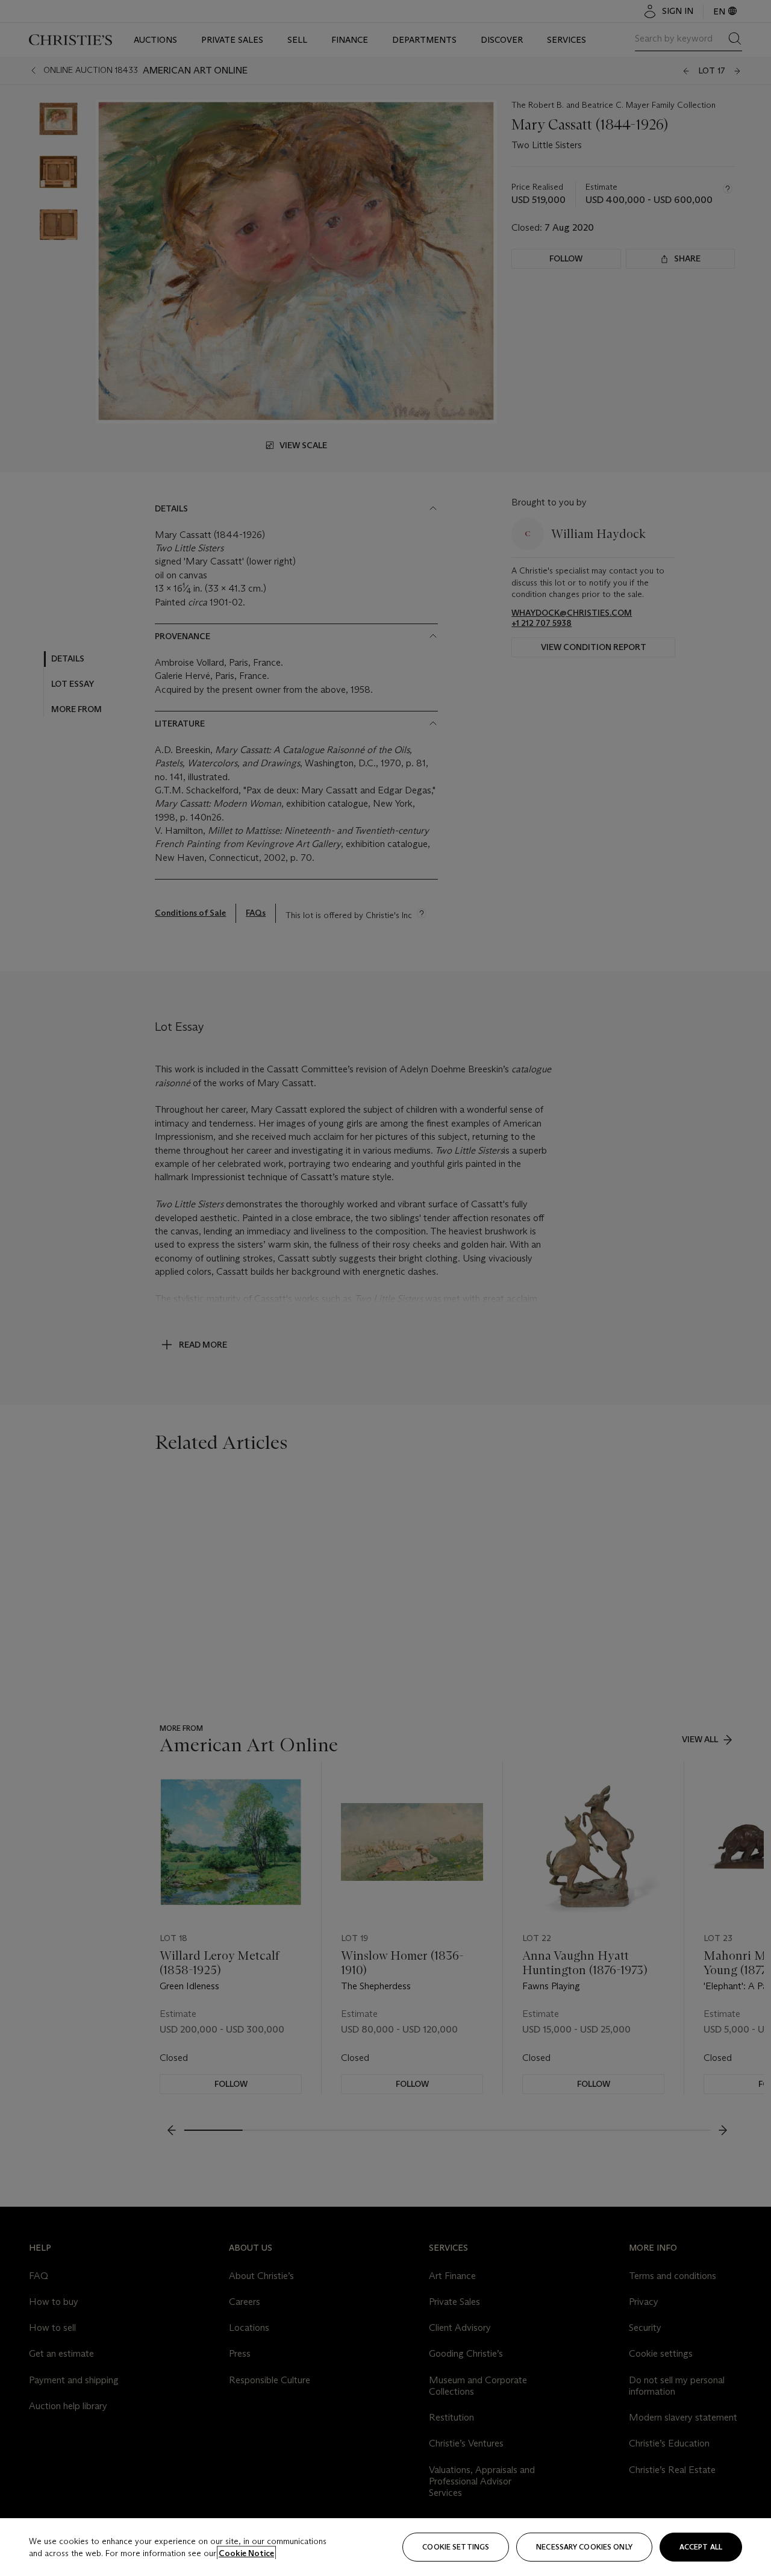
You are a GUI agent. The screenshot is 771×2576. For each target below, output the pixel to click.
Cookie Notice (246, 2553)
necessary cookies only (584, 2547)
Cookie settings (456, 2547)
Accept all (701, 2547)
